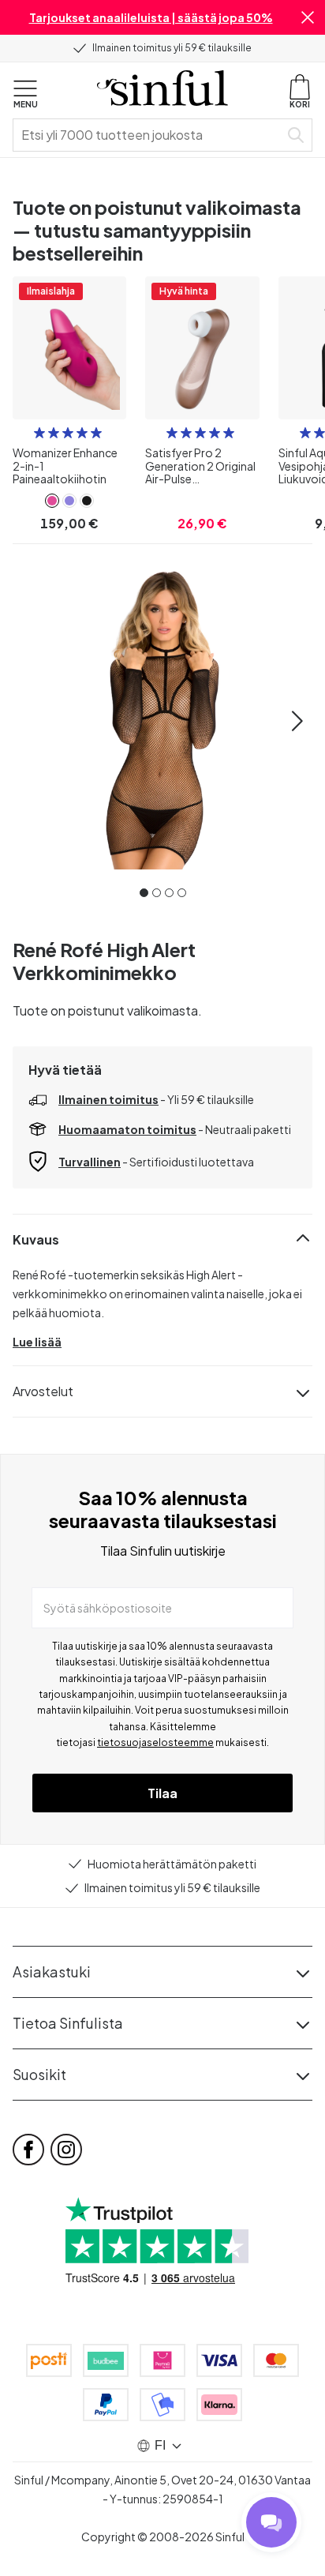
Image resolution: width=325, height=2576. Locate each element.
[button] (308, 17)
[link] (52, 501)
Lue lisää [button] (37, 1342)
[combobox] (149, 135)
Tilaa (162, 1793)
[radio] (39, 433)
